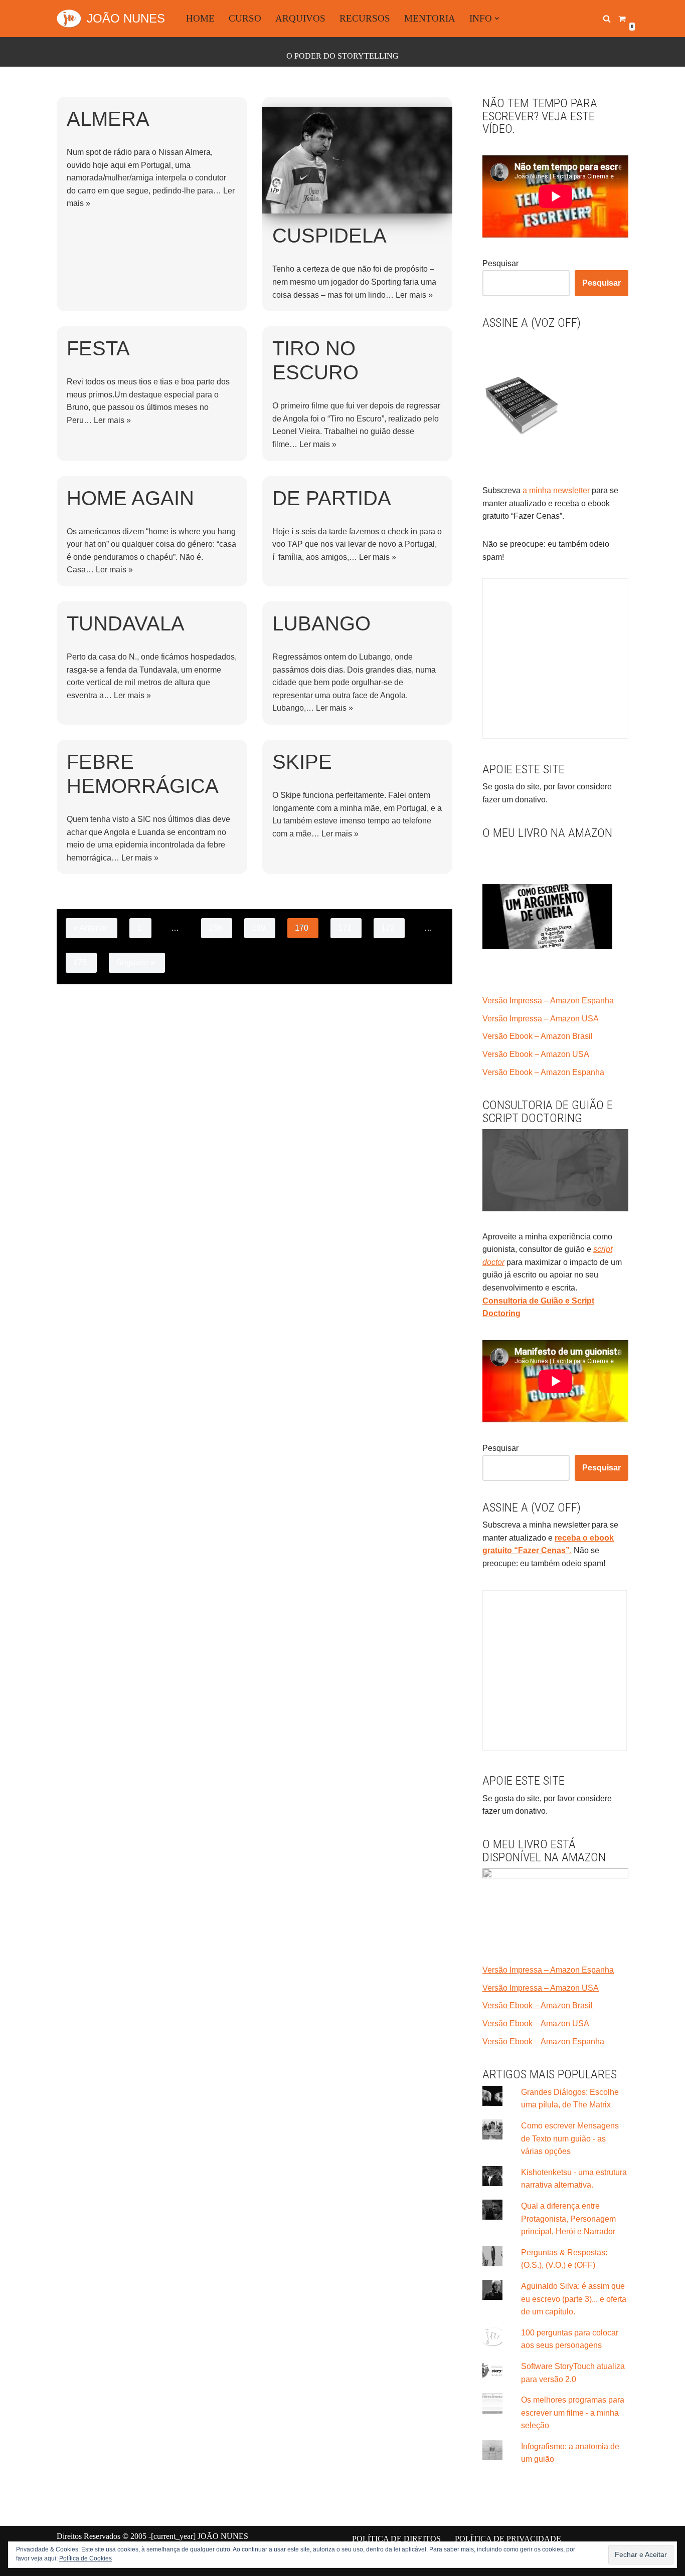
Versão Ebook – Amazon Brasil (538, 1036)
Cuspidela (329, 236)
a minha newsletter (555, 490)
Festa (98, 348)
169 (259, 928)
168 (215, 928)
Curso (245, 18)
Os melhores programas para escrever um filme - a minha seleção (573, 2413)
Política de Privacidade (508, 2539)
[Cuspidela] (358, 160)
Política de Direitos (396, 2539)
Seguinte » (136, 962)
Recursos (365, 18)
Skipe (302, 762)
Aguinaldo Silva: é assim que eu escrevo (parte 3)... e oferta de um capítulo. (574, 2299)
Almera (108, 119)
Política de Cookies (85, 2558)
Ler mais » (414, 295)
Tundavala (126, 623)
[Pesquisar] (607, 19)
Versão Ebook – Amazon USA (536, 1054)
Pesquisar (500, 263)
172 (388, 928)
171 (345, 928)
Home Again (130, 498)
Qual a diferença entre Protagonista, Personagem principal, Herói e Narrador (568, 2219)
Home (200, 18)
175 (80, 962)
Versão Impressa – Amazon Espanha (548, 1001)
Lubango (321, 623)
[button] (497, 19)
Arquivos (300, 18)
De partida (332, 498)
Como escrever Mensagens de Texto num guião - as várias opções (570, 2138)
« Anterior (90, 928)
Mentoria (430, 18)
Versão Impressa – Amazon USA (541, 1019)
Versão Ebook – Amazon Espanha (543, 1072)
